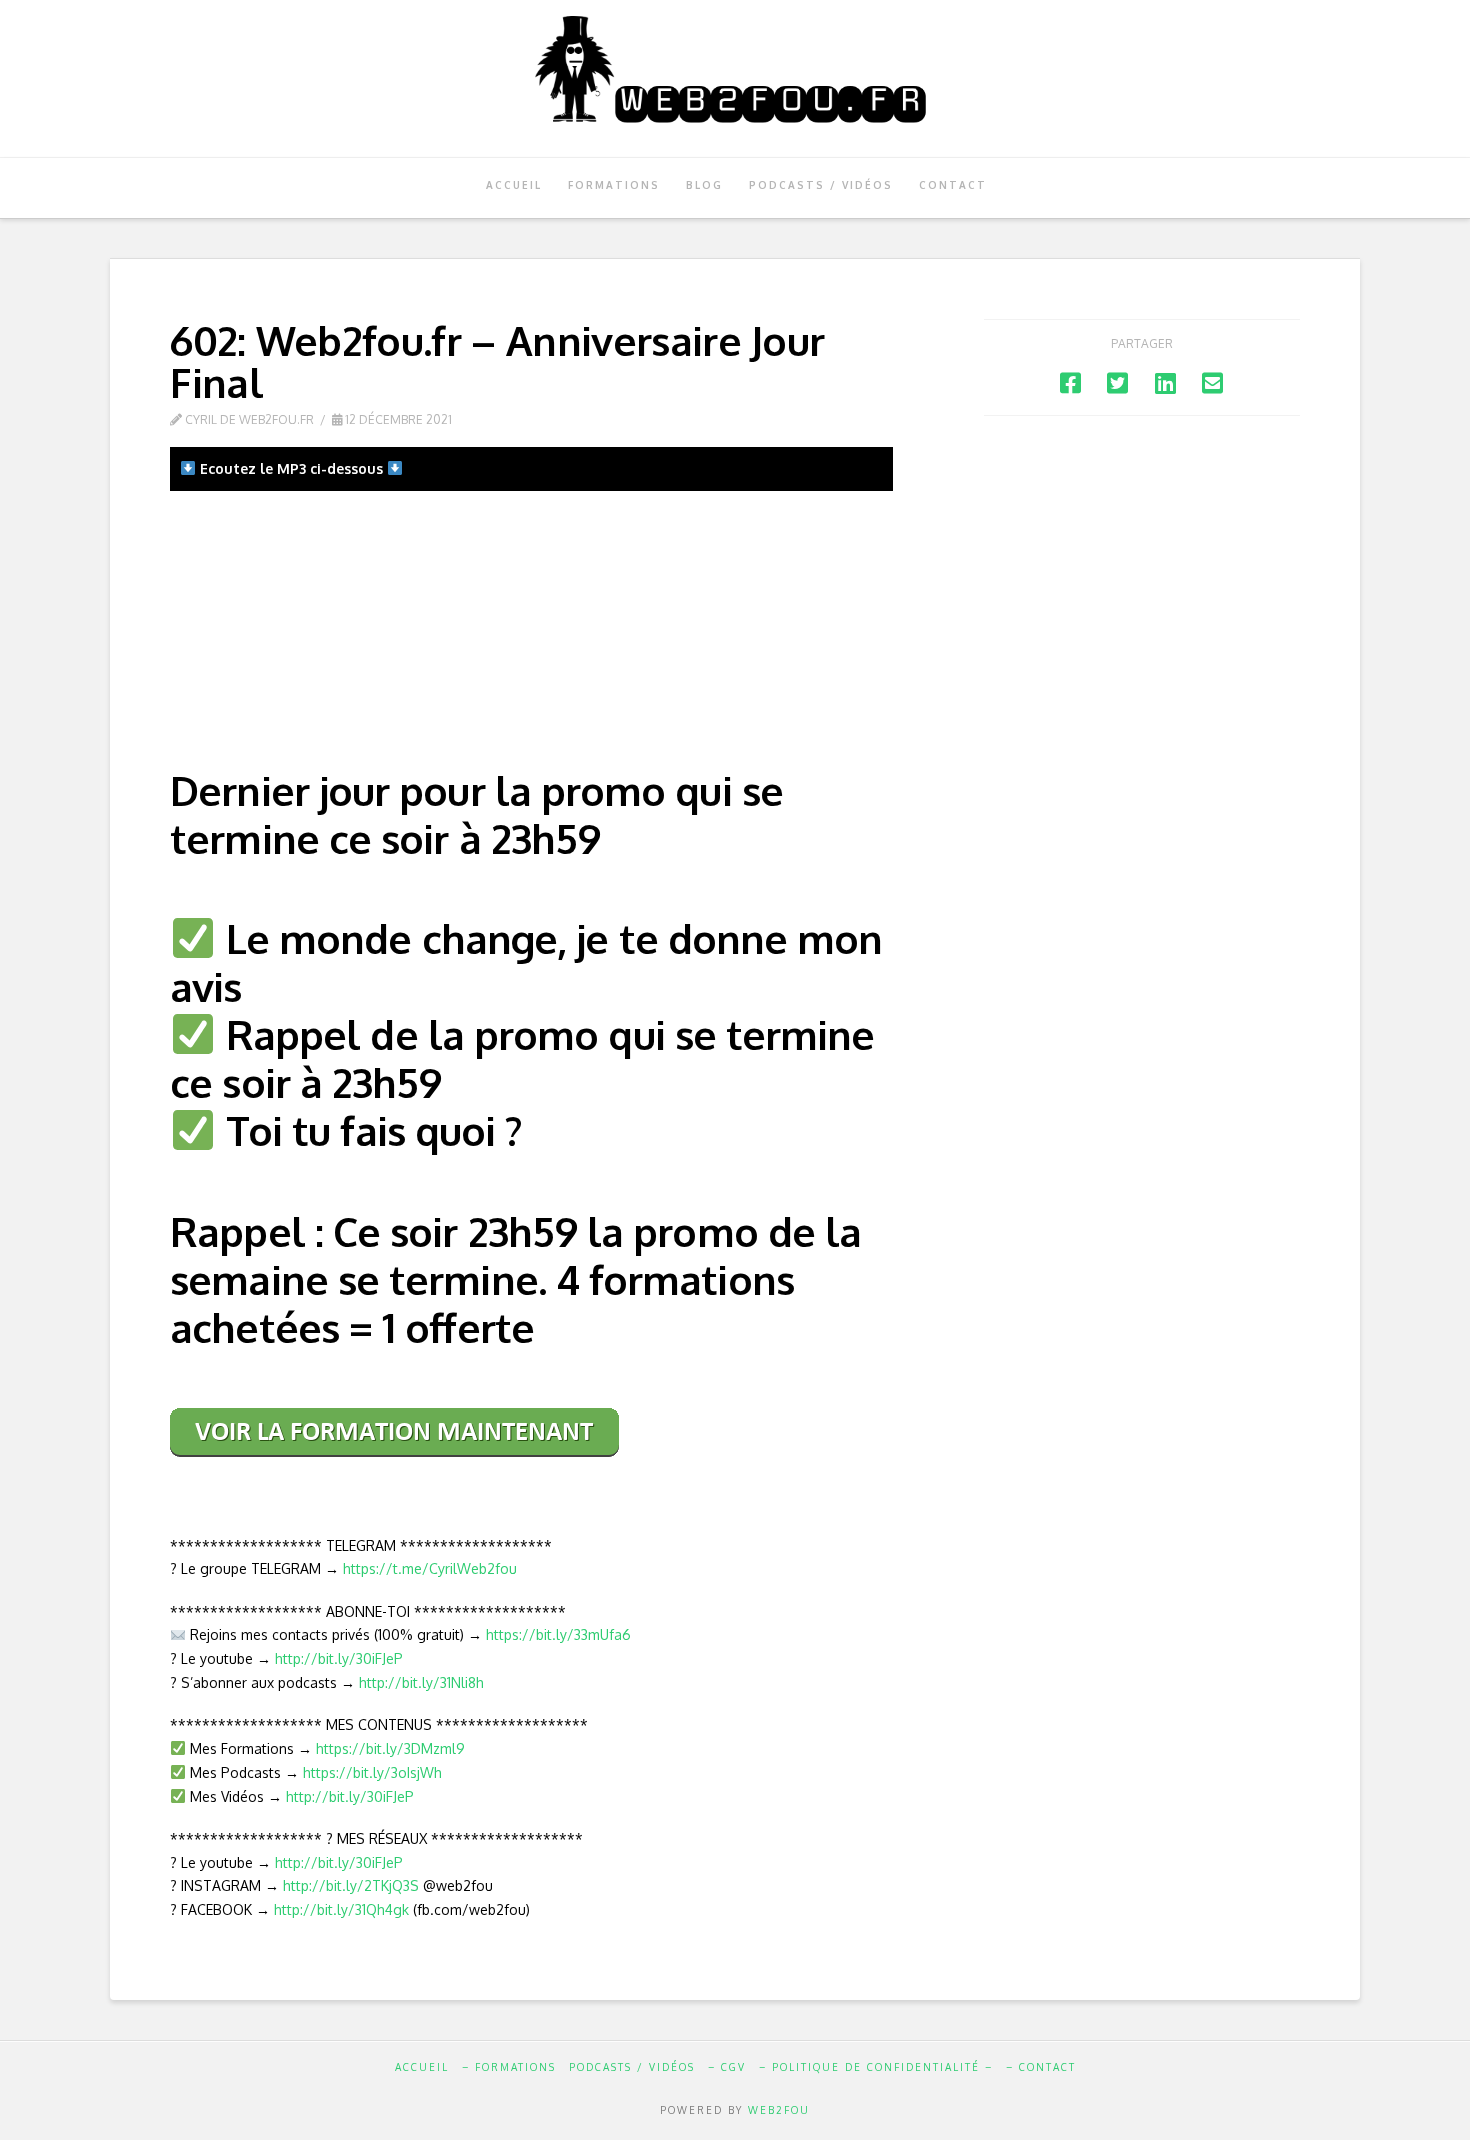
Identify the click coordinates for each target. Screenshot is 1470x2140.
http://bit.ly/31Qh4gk (341, 1909)
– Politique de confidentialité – (876, 2067)
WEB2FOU (779, 2110)
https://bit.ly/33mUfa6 (558, 1634)
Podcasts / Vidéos (632, 2067)
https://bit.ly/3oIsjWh (372, 1772)
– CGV (727, 2067)
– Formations (509, 2067)
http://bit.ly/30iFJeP (339, 1658)
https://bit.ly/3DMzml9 (390, 1748)
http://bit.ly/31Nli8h (421, 1682)
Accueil (422, 2067)
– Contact (1041, 2067)
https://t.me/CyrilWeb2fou (430, 1568)
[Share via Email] (1212, 382)
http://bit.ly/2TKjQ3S (351, 1885)
